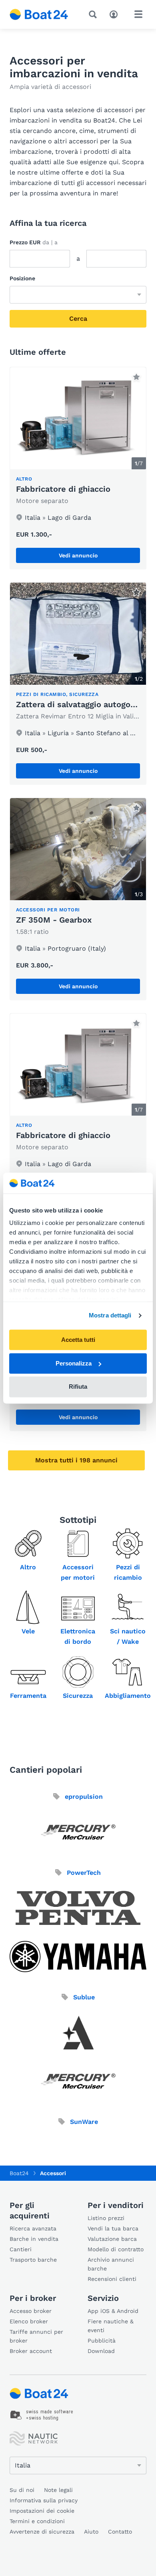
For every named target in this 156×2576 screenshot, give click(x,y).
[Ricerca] (94, 14)
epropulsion (83, 1797)
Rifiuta (78, 1387)
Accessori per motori (78, 1572)
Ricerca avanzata (33, 2228)
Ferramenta (28, 1696)
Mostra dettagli (110, 1316)
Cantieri (21, 2249)
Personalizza (74, 1363)
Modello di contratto (116, 2249)
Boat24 (19, 2173)
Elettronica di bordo (78, 1636)
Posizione (22, 278)
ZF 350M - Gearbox (54, 920)
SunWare (83, 2122)
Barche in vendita (34, 2239)
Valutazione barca (112, 2239)
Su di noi (22, 2490)
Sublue (83, 1997)
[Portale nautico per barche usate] (39, 14)
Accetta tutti (78, 1340)
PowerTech (83, 1873)
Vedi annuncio (78, 555)
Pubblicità (102, 2341)
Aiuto (91, 2532)
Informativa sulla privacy (44, 2500)
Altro (28, 1567)
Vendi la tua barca (113, 2228)
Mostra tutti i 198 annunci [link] (76, 1460)
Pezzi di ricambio (128, 1572)
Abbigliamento (128, 1696)
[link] (78, 468)
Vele (28, 1631)
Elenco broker (29, 2321)
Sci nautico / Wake (128, 1636)
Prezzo (34, 242)
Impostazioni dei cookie (42, 2511)
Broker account (31, 2351)
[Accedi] (116, 14)
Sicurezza (78, 1696)
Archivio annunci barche (111, 2264)
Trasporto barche (33, 2260)
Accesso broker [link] (31, 2311)
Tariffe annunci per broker (36, 2336)
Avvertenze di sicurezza (42, 2532)
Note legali (58, 2490)
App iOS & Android (113, 2311)
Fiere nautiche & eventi (111, 2326)
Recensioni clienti (112, 2279)
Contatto (120, 2532)
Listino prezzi (106, 2218)
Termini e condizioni (37, 2521)
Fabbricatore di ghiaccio (63, 489)
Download (101, 2351)
